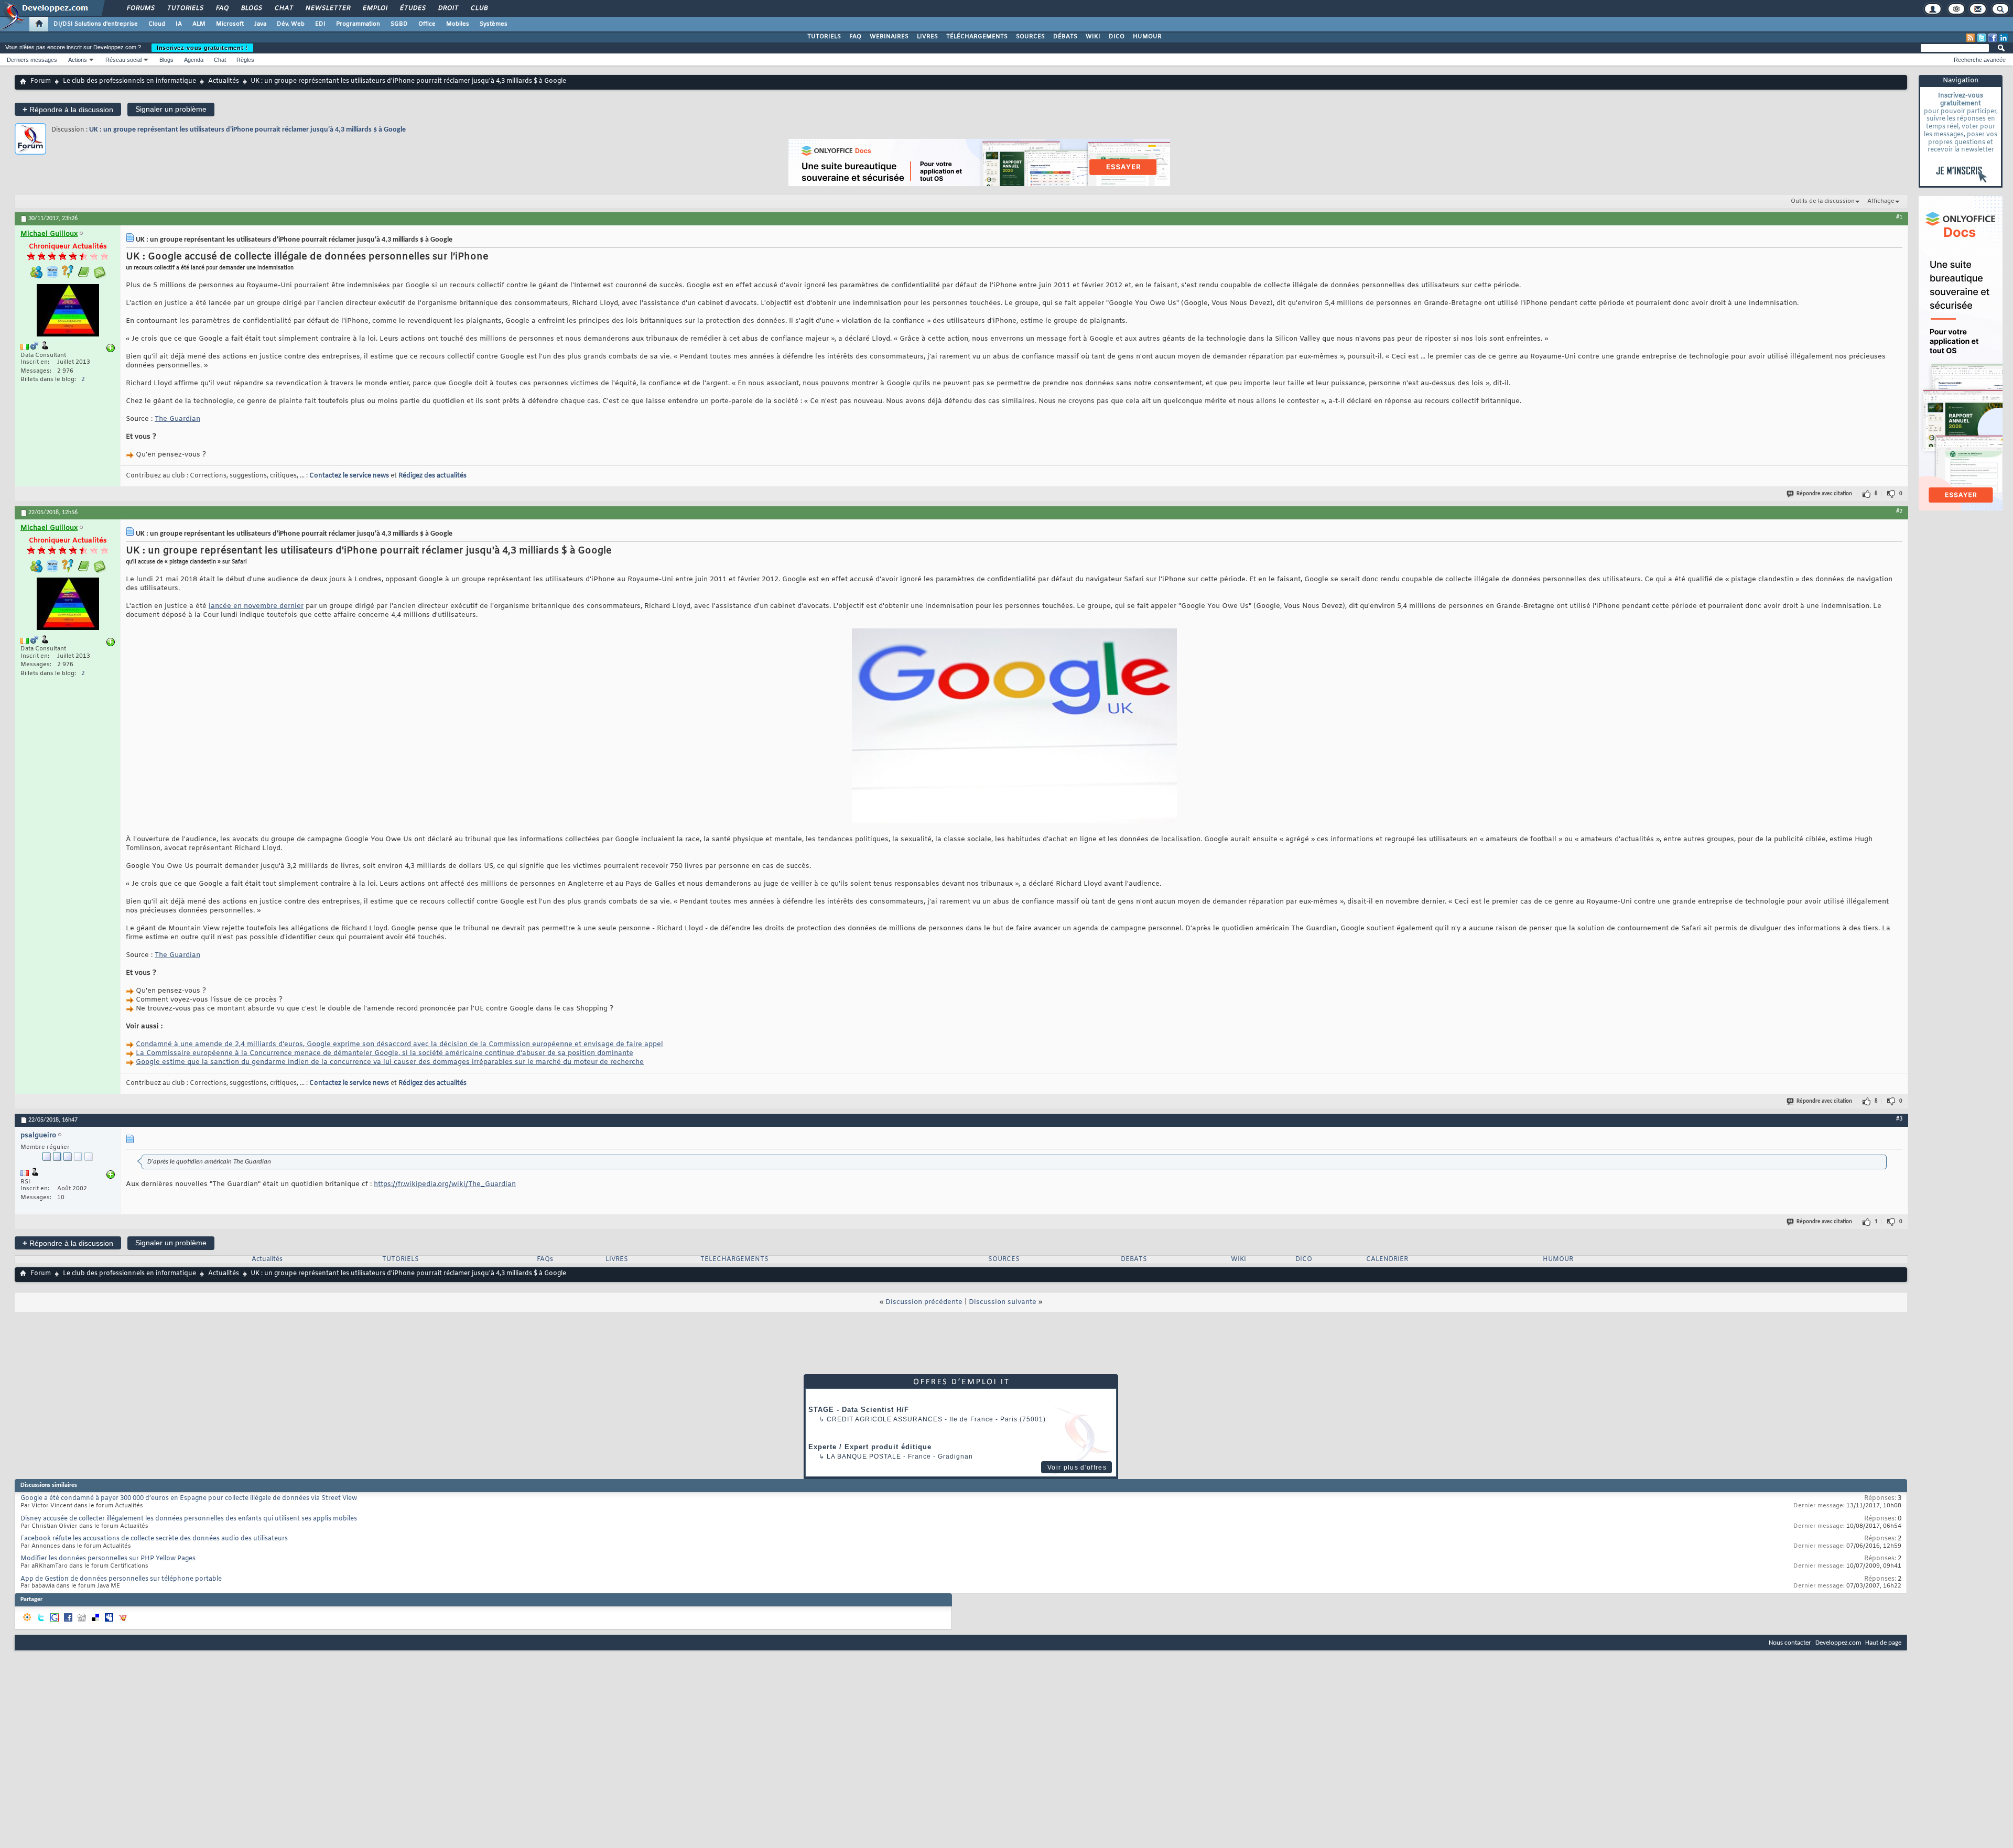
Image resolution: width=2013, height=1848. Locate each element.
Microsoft (230, 24)
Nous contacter (1790, 1643)
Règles (245, 60)
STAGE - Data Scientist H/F (859, 1410)
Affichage (1881, 201)
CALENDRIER (1387, 1259)
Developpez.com (1838, 1643)
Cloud (157, 24)
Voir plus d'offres (1077, 1467)
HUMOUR (1147, 37)
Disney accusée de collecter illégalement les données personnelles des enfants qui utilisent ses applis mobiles (189, 1519)
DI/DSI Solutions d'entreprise (96, 24)
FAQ (222, 8)
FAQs (545, 1259)
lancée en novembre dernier (256, 606)
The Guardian (177, 419)
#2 (1899, 512)
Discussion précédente (924, 1302)
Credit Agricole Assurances (885, 1419)
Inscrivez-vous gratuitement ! (202, 48)
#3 (1899, 1119)
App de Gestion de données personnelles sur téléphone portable (121, 1579)
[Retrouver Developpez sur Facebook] (1993, 38)
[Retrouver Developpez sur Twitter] (1982, 38)
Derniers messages (32, 60)
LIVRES (927, 37)
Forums (140, 8)
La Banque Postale (864, 1456)
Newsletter (327, 8)
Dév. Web (291, 24)
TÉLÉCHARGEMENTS (977, 37)
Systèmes (494, 24)
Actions (78, 60)
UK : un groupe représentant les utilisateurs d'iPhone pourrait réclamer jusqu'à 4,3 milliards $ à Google (247, 130)
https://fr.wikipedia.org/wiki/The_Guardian (445, 1184)
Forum (41, 81)
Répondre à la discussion (68, 109)
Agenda (194, 60)
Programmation (358, 24)
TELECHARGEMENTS (734, 1259)
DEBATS (1134, 1259)
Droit (448, 8)
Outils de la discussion (1823, 201)
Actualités (224, 81)
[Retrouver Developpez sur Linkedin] (2004, 38)
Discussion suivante (1003, 1302)
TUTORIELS (824, 37)
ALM (199, 24)
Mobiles (458, 24)
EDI (320, 24)
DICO (1117, 37)
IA (179, 24)
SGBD (399, 24)
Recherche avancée (1980, 60)
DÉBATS (1065, 37)
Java (260, 24)
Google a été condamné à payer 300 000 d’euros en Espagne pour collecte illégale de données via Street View (189, 1498)
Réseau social (123, 60)
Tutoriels (185, 8)
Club (479, 8)
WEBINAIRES (889, 37)
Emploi (375, 8)
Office (427, 24)
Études (412, 8)
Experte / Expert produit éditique (870, 1447)
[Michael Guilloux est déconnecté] (68, 312)
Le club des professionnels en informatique (129, 81)
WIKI (1093, 37)
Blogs (251, 8)
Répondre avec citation (1824, 494)
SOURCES (1030, 37)
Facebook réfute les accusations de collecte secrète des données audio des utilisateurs (154, 1539)
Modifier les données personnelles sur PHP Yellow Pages (108, 1559)
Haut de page (1883, 1643)
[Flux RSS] (1971, 38)
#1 (1899, 218)
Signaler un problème (171, 109)
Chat (283, 8)
